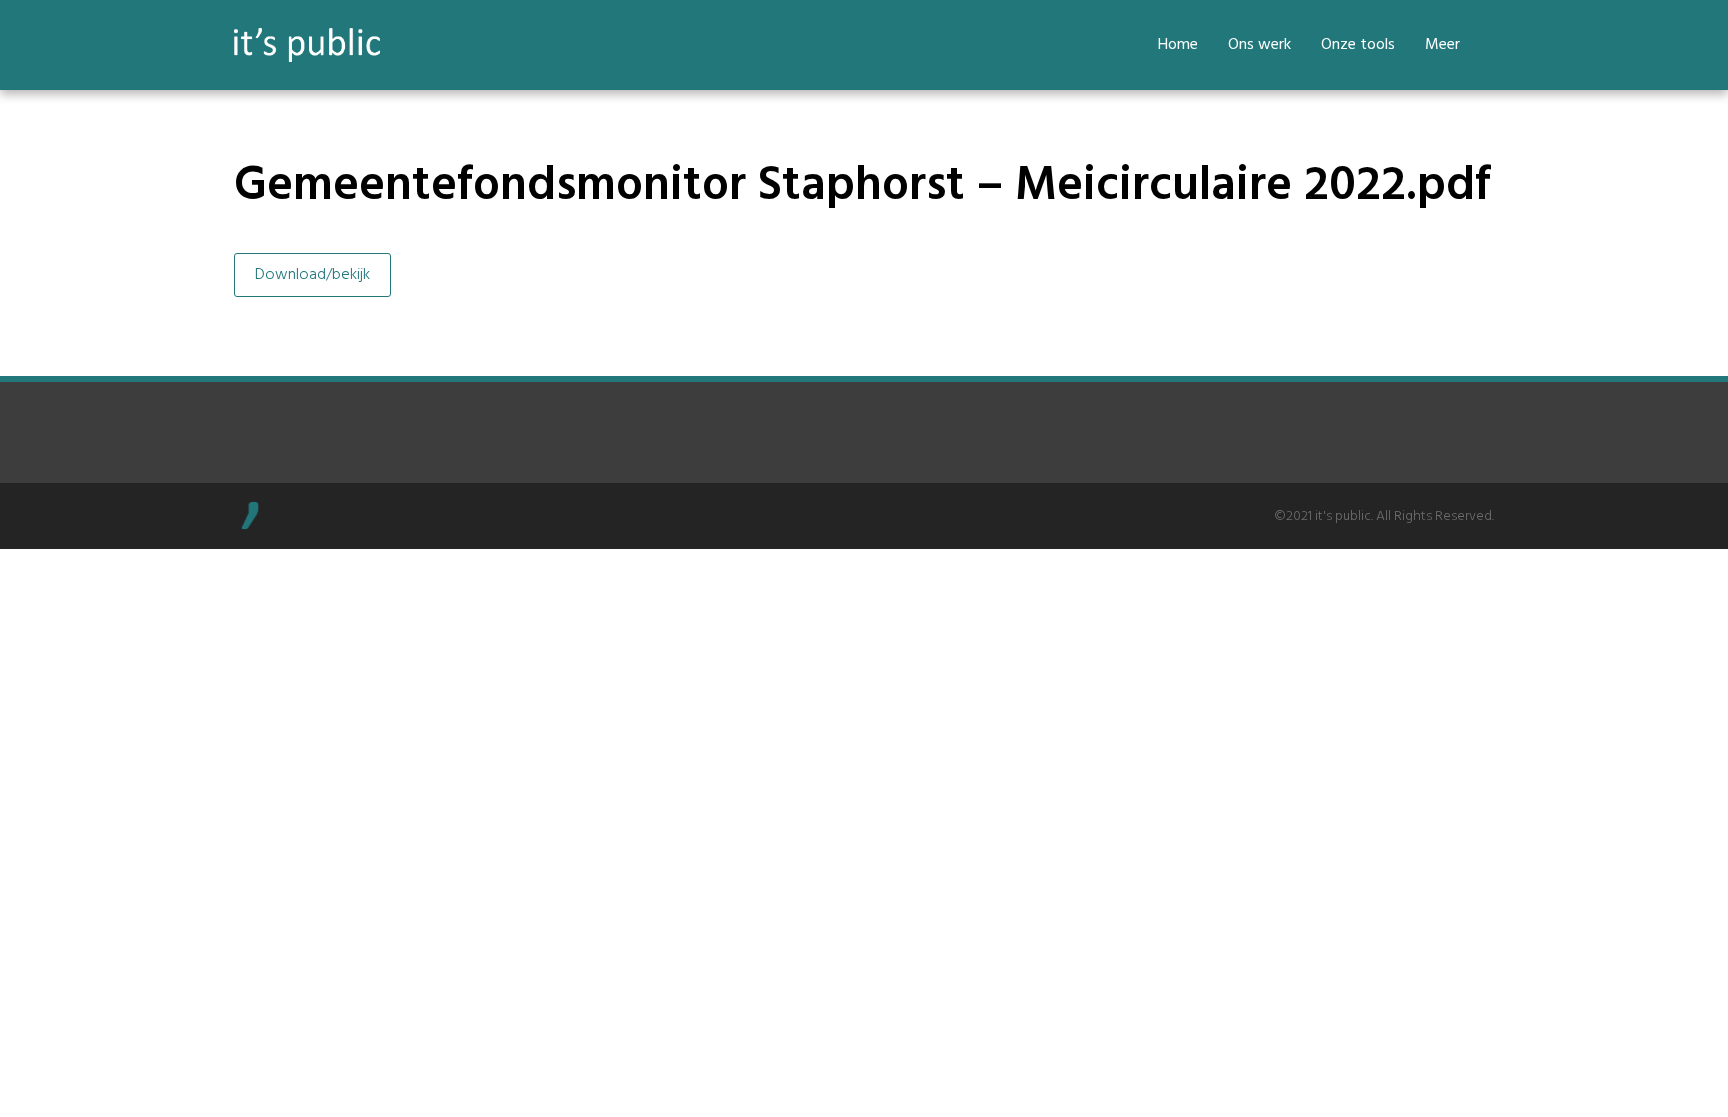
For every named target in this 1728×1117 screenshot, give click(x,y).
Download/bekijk (312, 275)
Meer (1442, 45)
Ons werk (1259, 45)
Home (1178, 45)
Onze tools (1358, 45)
